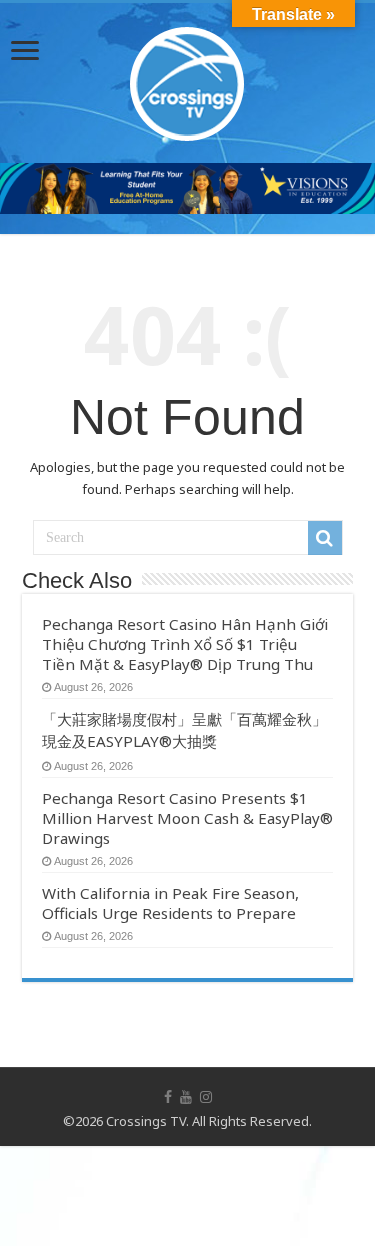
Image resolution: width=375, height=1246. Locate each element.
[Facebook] (168, 1097)
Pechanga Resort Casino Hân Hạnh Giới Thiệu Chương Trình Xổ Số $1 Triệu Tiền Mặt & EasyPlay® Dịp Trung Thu (185, 644)
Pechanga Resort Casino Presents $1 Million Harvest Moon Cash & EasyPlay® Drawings (187, 818)
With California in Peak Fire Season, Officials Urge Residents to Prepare (170, 903)
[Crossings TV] (188, 79)
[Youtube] (186, 1097)
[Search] (325, 538)
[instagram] (206, 1097)
